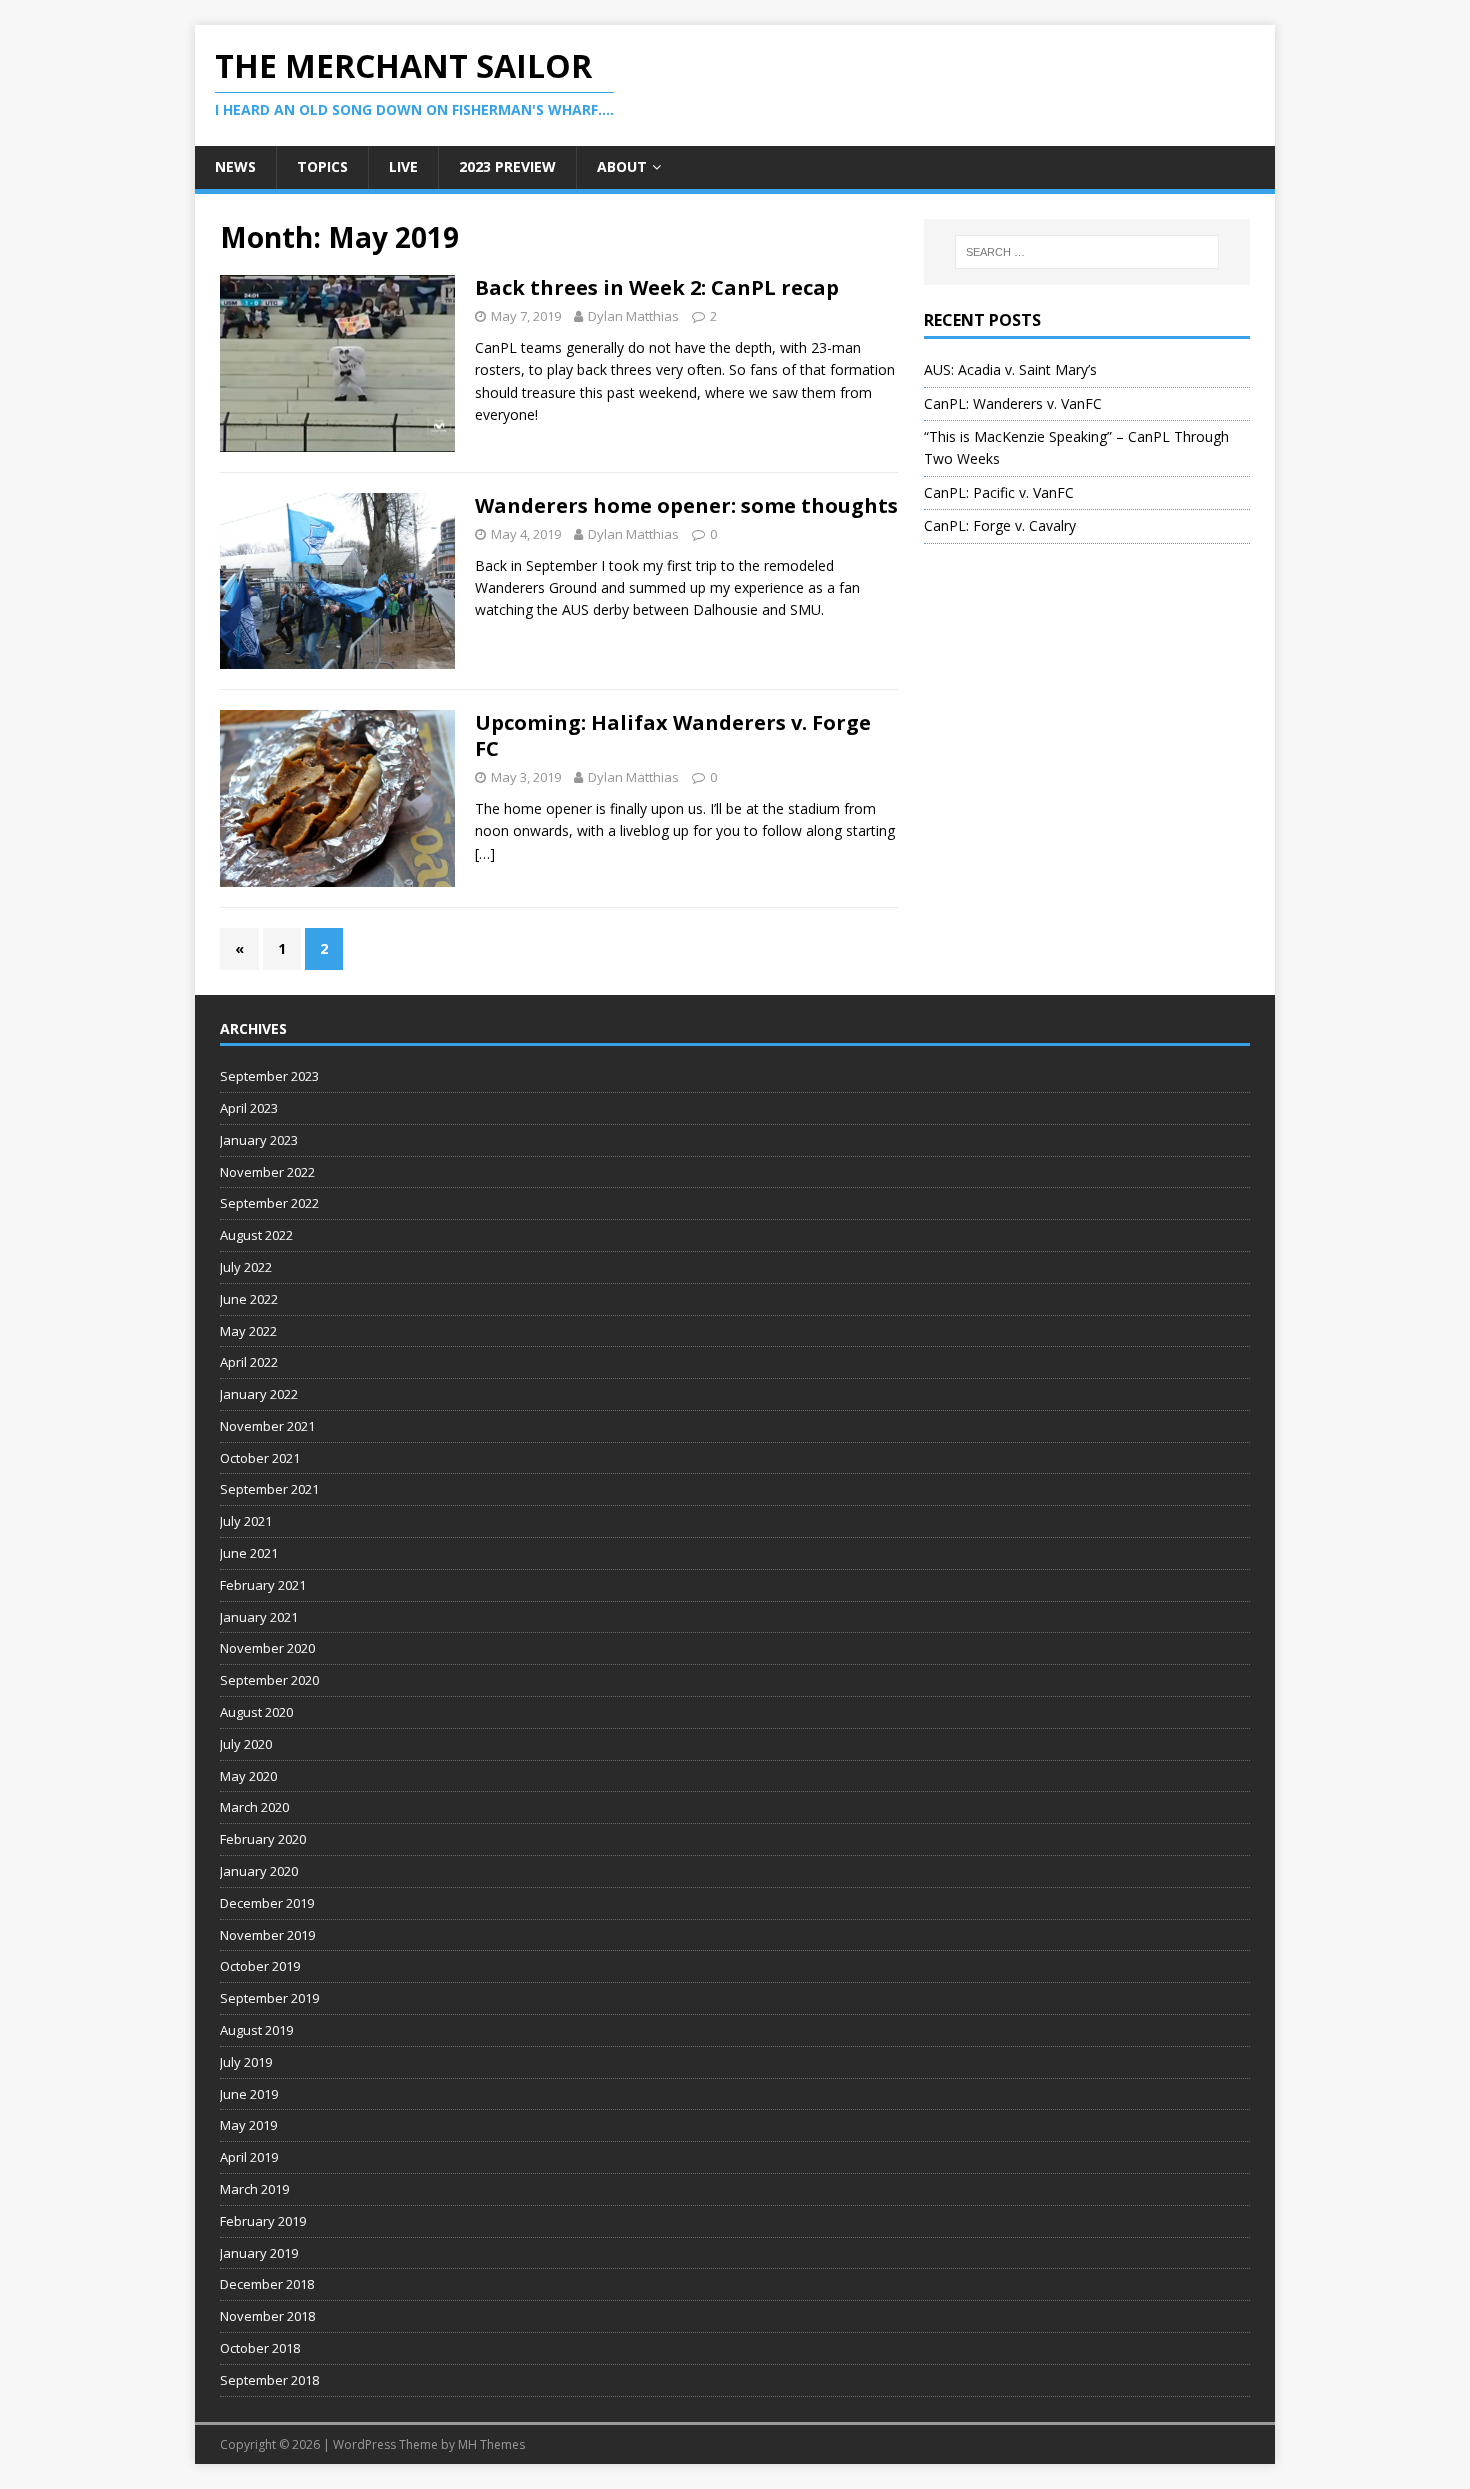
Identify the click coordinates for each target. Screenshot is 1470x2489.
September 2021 (269, 1489)
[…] (485, 853)
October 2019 (260, 1966)
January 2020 (259, 1871)
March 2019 (254, 2189)
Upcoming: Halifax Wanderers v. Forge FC (673, 735)
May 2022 (248, 1331)
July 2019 (246, 2062)
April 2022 (249, 1362)
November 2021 (267, 1426)
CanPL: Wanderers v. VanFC (1013, 403)
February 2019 (263, 2221)
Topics (322, 166)
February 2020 (263, 1839)
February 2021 (263, 1585)
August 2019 (256, 2030)
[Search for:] (1087, 252)
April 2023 (249, 1108)
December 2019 (267, 1903)
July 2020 (246, 1744)
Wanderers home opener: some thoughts (686, 505)
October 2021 (260, 1458)
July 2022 (246, 1267)
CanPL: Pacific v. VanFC (999, 492)
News (235, 166)
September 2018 (269, 2380)
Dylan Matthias (633, 316)
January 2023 (259, 1140)
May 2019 (248, 2125)
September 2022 (269, 1203)
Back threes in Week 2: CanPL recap (657, 287)
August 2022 (256, 1235)
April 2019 (249, 2157)
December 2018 (267, 2284)
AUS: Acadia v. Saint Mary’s (1010, 369)
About (622, 166)
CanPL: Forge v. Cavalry (1000, 525)
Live (403, 166)
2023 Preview (507, 166)
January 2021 (259, 1617)
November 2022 (267, 1172)
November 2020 (267, 1648)
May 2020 (248, 1776)
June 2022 (249, 1299)
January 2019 (259, 2253)
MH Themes (491, 2444)
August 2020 (256, 1712)
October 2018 (260, 2348)
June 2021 (249, 1553)
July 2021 (246, 1521)
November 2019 (267, 1935)
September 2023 (269, 1076)
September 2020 (269, 1680)
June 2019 (249, 2094)
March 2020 (254, 1807)
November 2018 (267, 2316)
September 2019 (269, 1998)
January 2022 (259, 1394)
